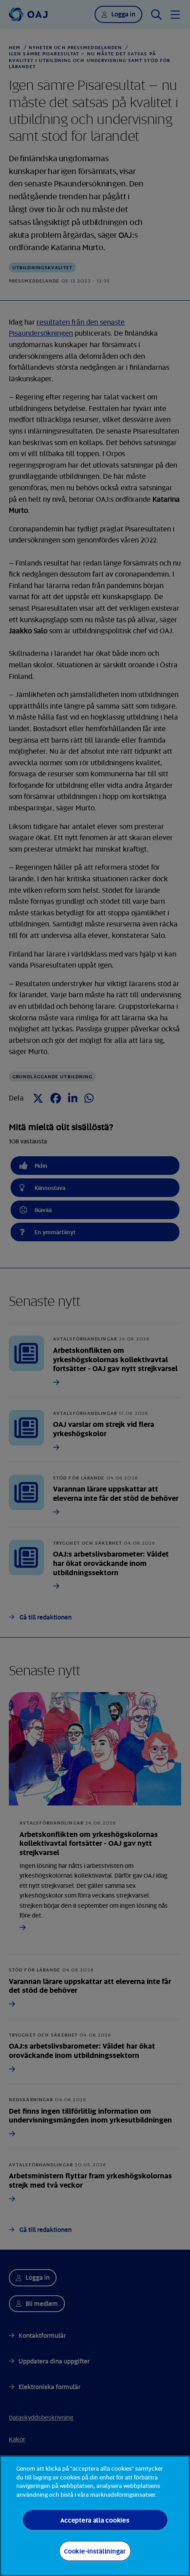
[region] (95, 2516)
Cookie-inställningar (95, 2551)
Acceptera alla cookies (95, 2520)
